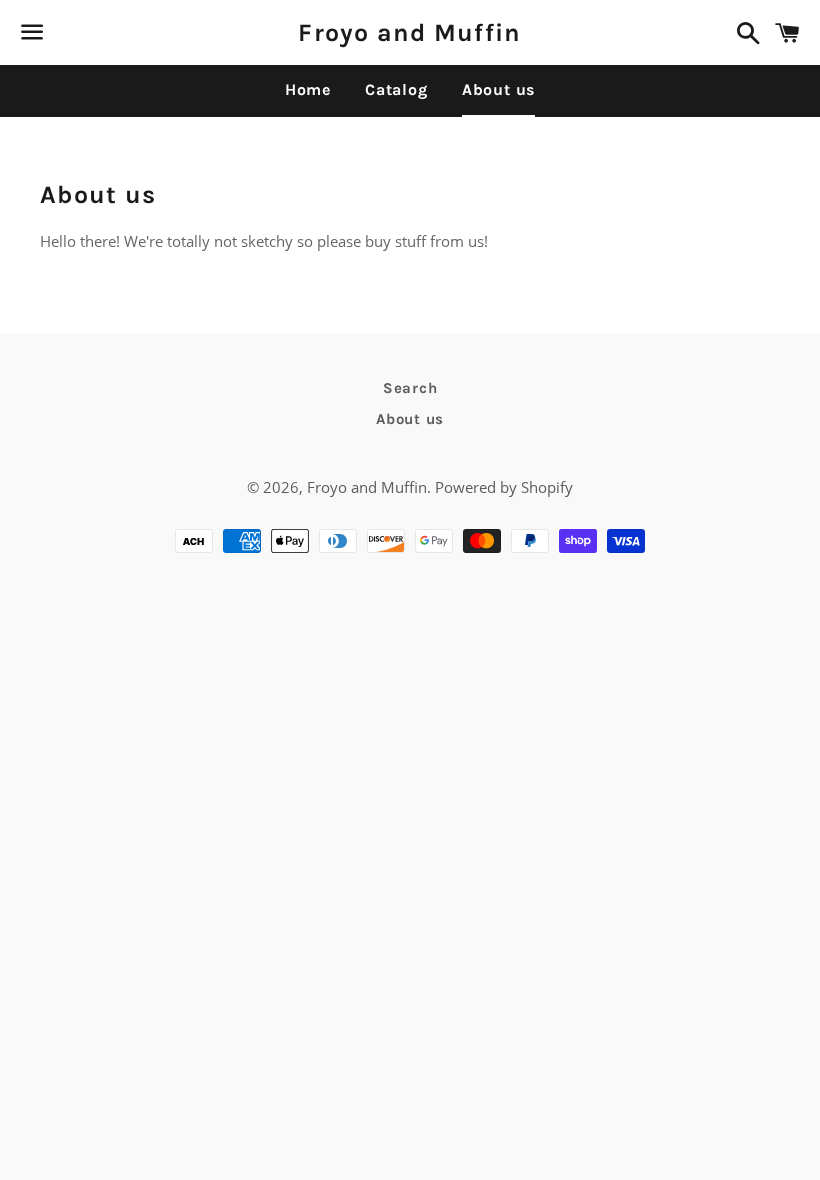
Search (410, 388)
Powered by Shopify (504, 487)
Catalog (396, 89)
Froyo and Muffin (409, 32)
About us (498, 89)
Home (308, 89)
